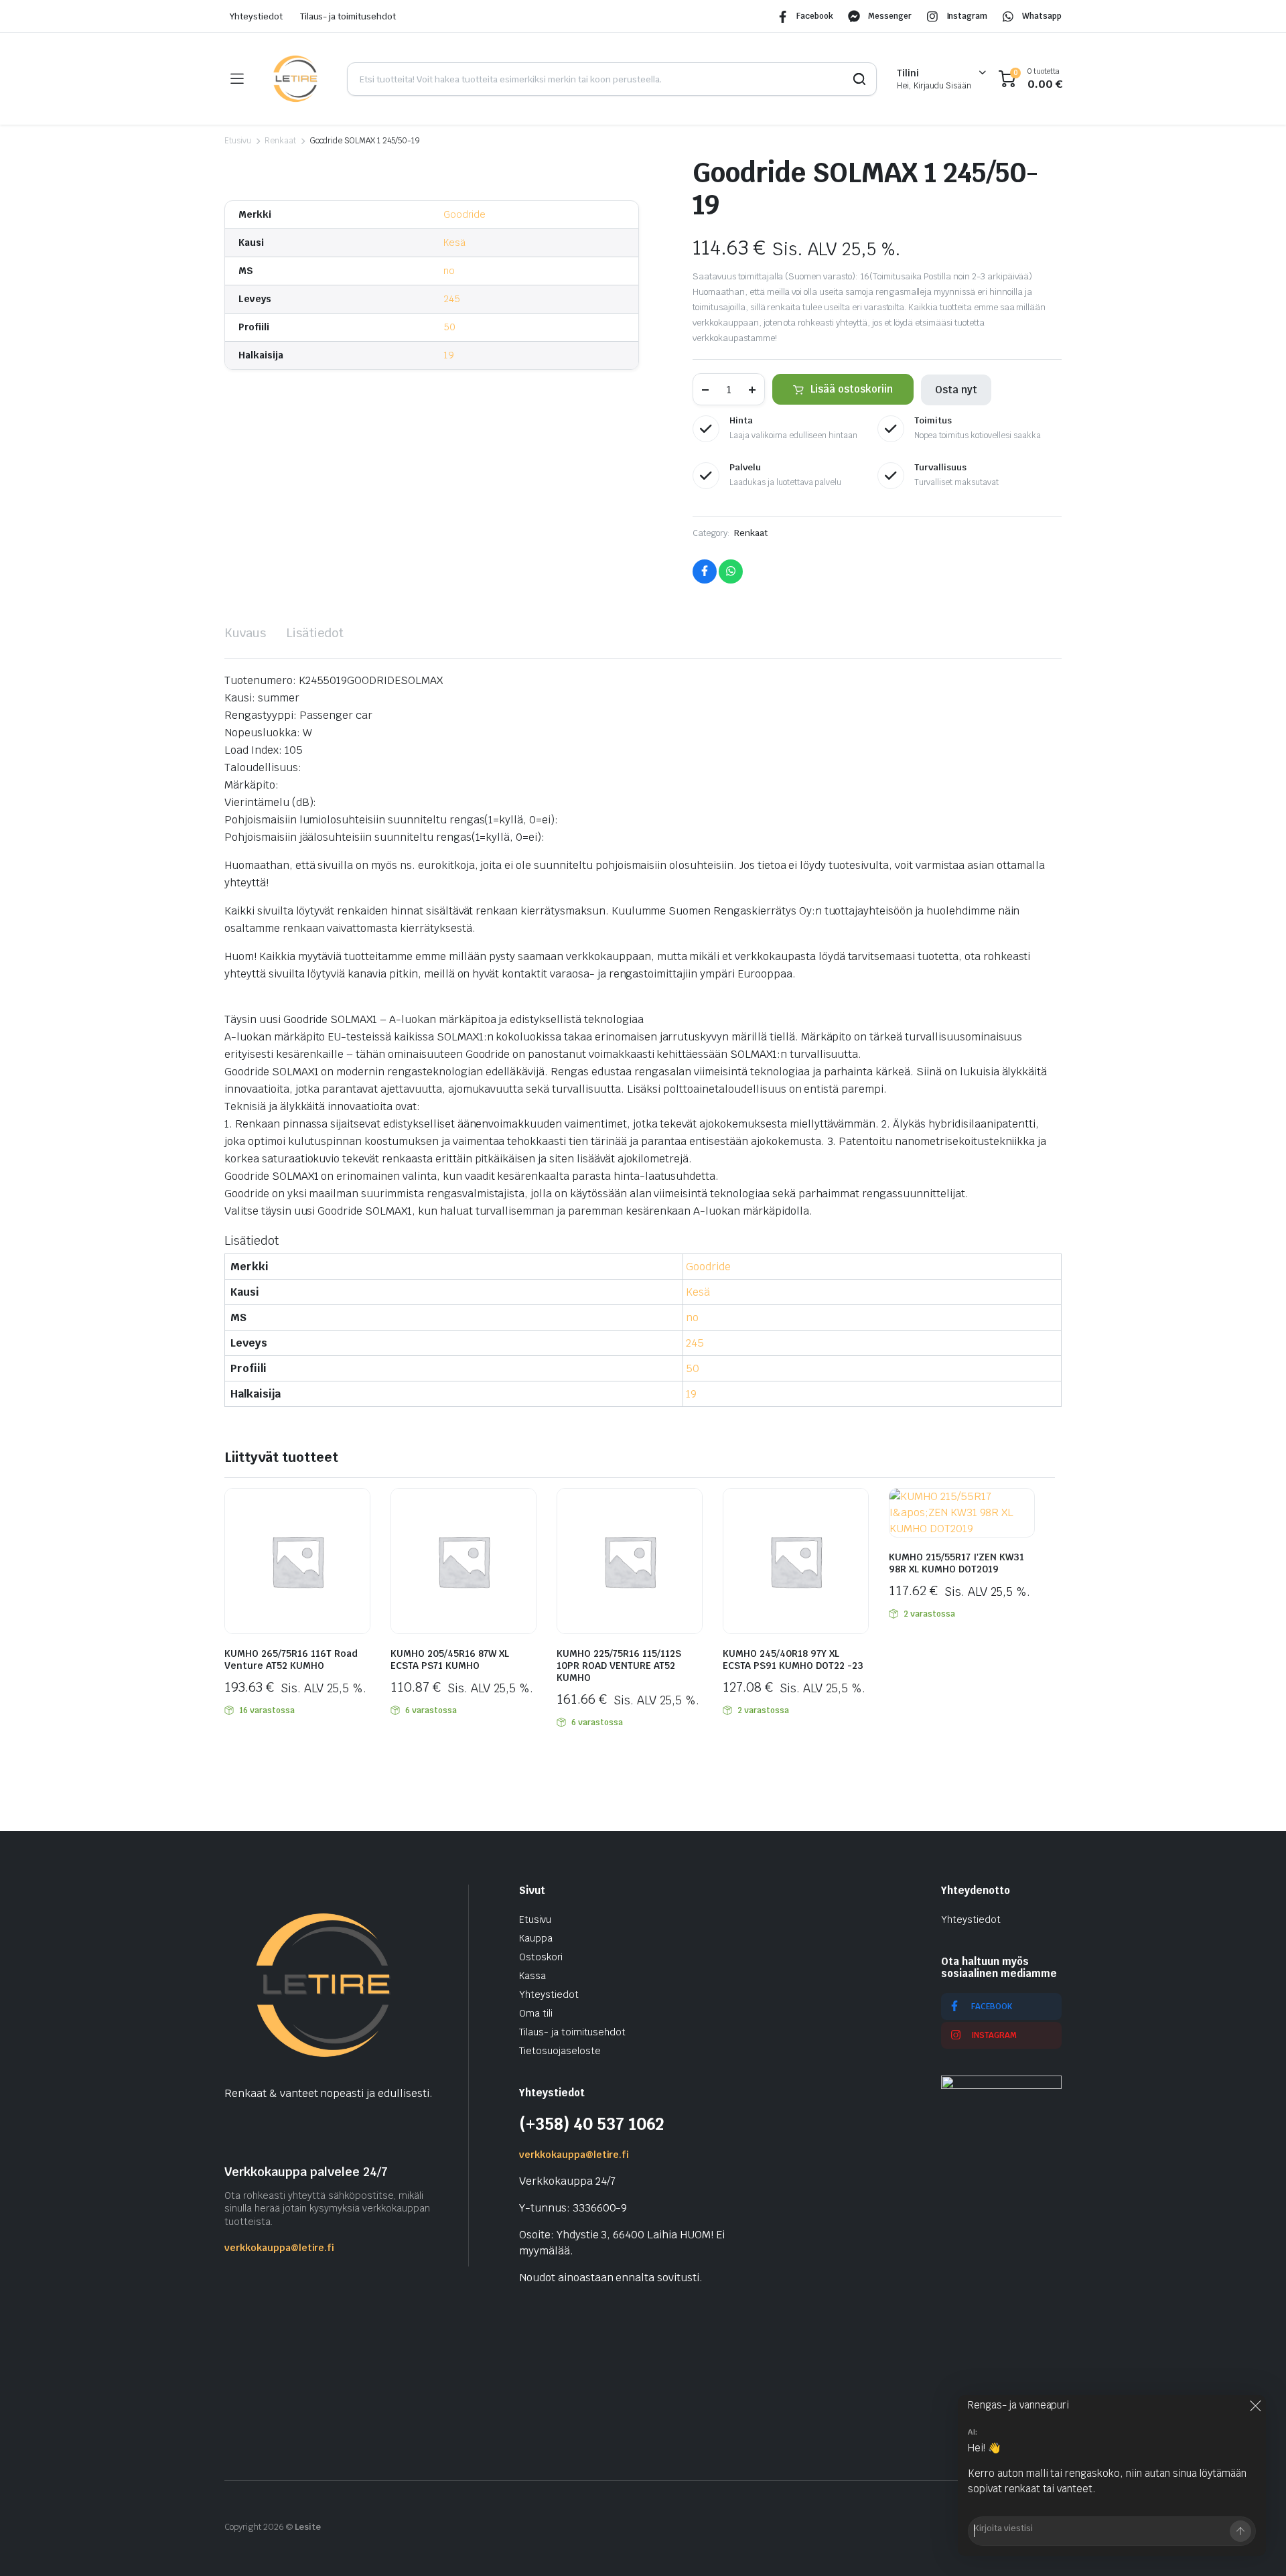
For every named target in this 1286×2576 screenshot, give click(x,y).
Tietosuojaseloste (560, 2051)
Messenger (890, 16)
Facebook (815, 16)
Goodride (465, 214)
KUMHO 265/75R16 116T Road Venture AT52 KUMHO (291, 1659)
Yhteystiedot (256, 16)
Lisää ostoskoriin (852, 389)
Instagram (967, 16)
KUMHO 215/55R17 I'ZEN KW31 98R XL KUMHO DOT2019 (956, 1563)
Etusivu (238, 141)
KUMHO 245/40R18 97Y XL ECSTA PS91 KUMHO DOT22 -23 (793, 1659)
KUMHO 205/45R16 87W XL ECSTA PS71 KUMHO (450, 1659)
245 (452, 299)
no (449, 271)
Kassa (532, 1976)
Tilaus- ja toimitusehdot (348, 16)
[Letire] (295, 79)
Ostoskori (541, 1957)
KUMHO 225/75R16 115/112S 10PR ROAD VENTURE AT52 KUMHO (619, 1666)
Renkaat (280, 141)
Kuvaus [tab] (245, 633)
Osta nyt (956, 390)
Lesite (308, 2527)
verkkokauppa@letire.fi (279, 2248)
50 (449, 327)
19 (449, 355)
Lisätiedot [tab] (315, 633)
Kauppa (536, 1938)
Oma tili (536, 2013)
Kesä (454, 243)
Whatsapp (1042, 16)
